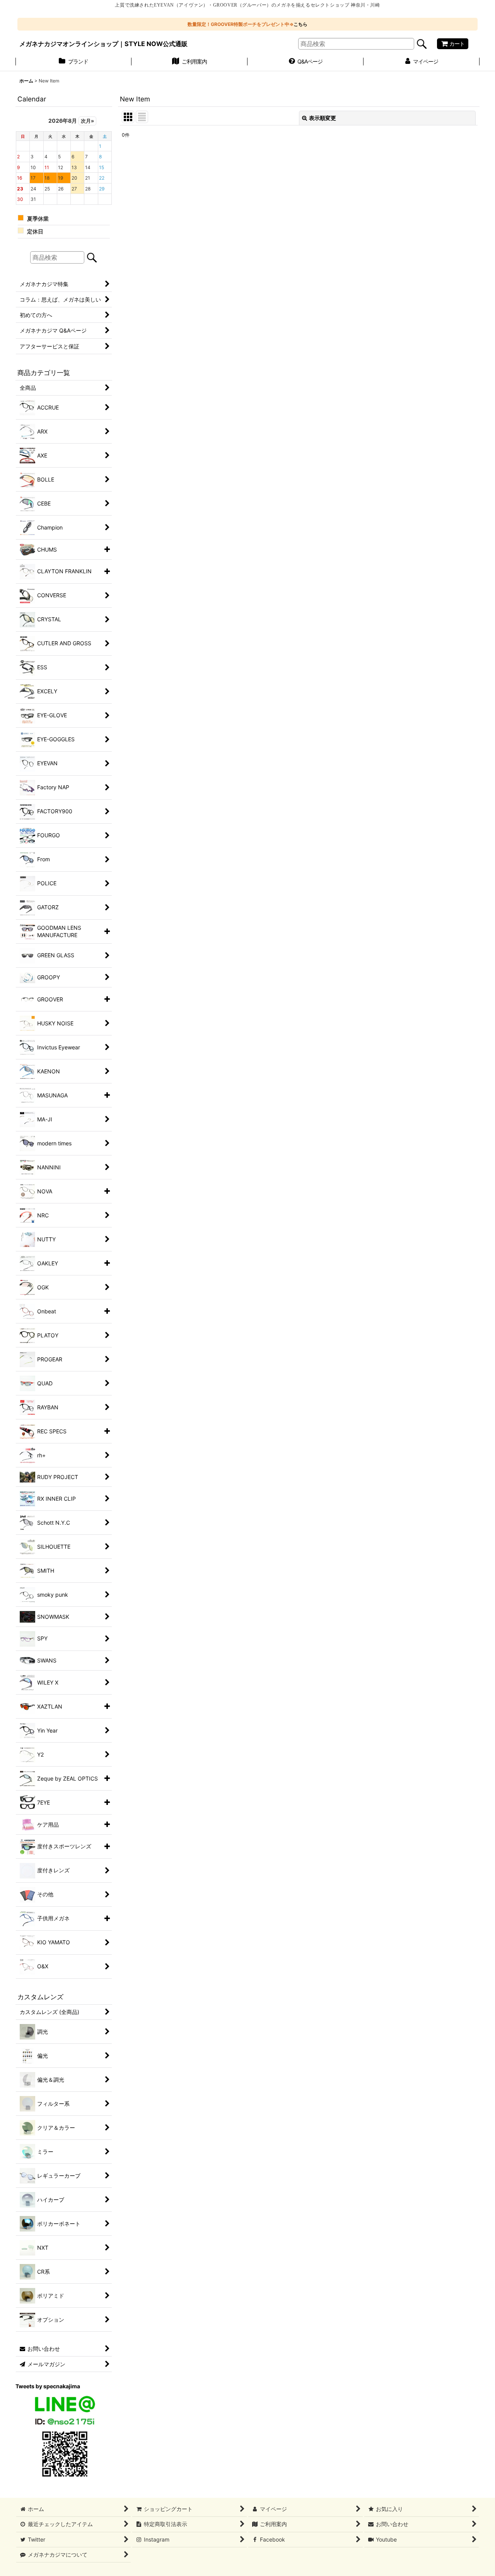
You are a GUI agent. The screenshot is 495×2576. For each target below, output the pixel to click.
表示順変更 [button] (323, 118)
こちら (300, 24)
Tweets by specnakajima (48, 2386)
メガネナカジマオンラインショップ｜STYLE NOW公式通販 (103, 44)
